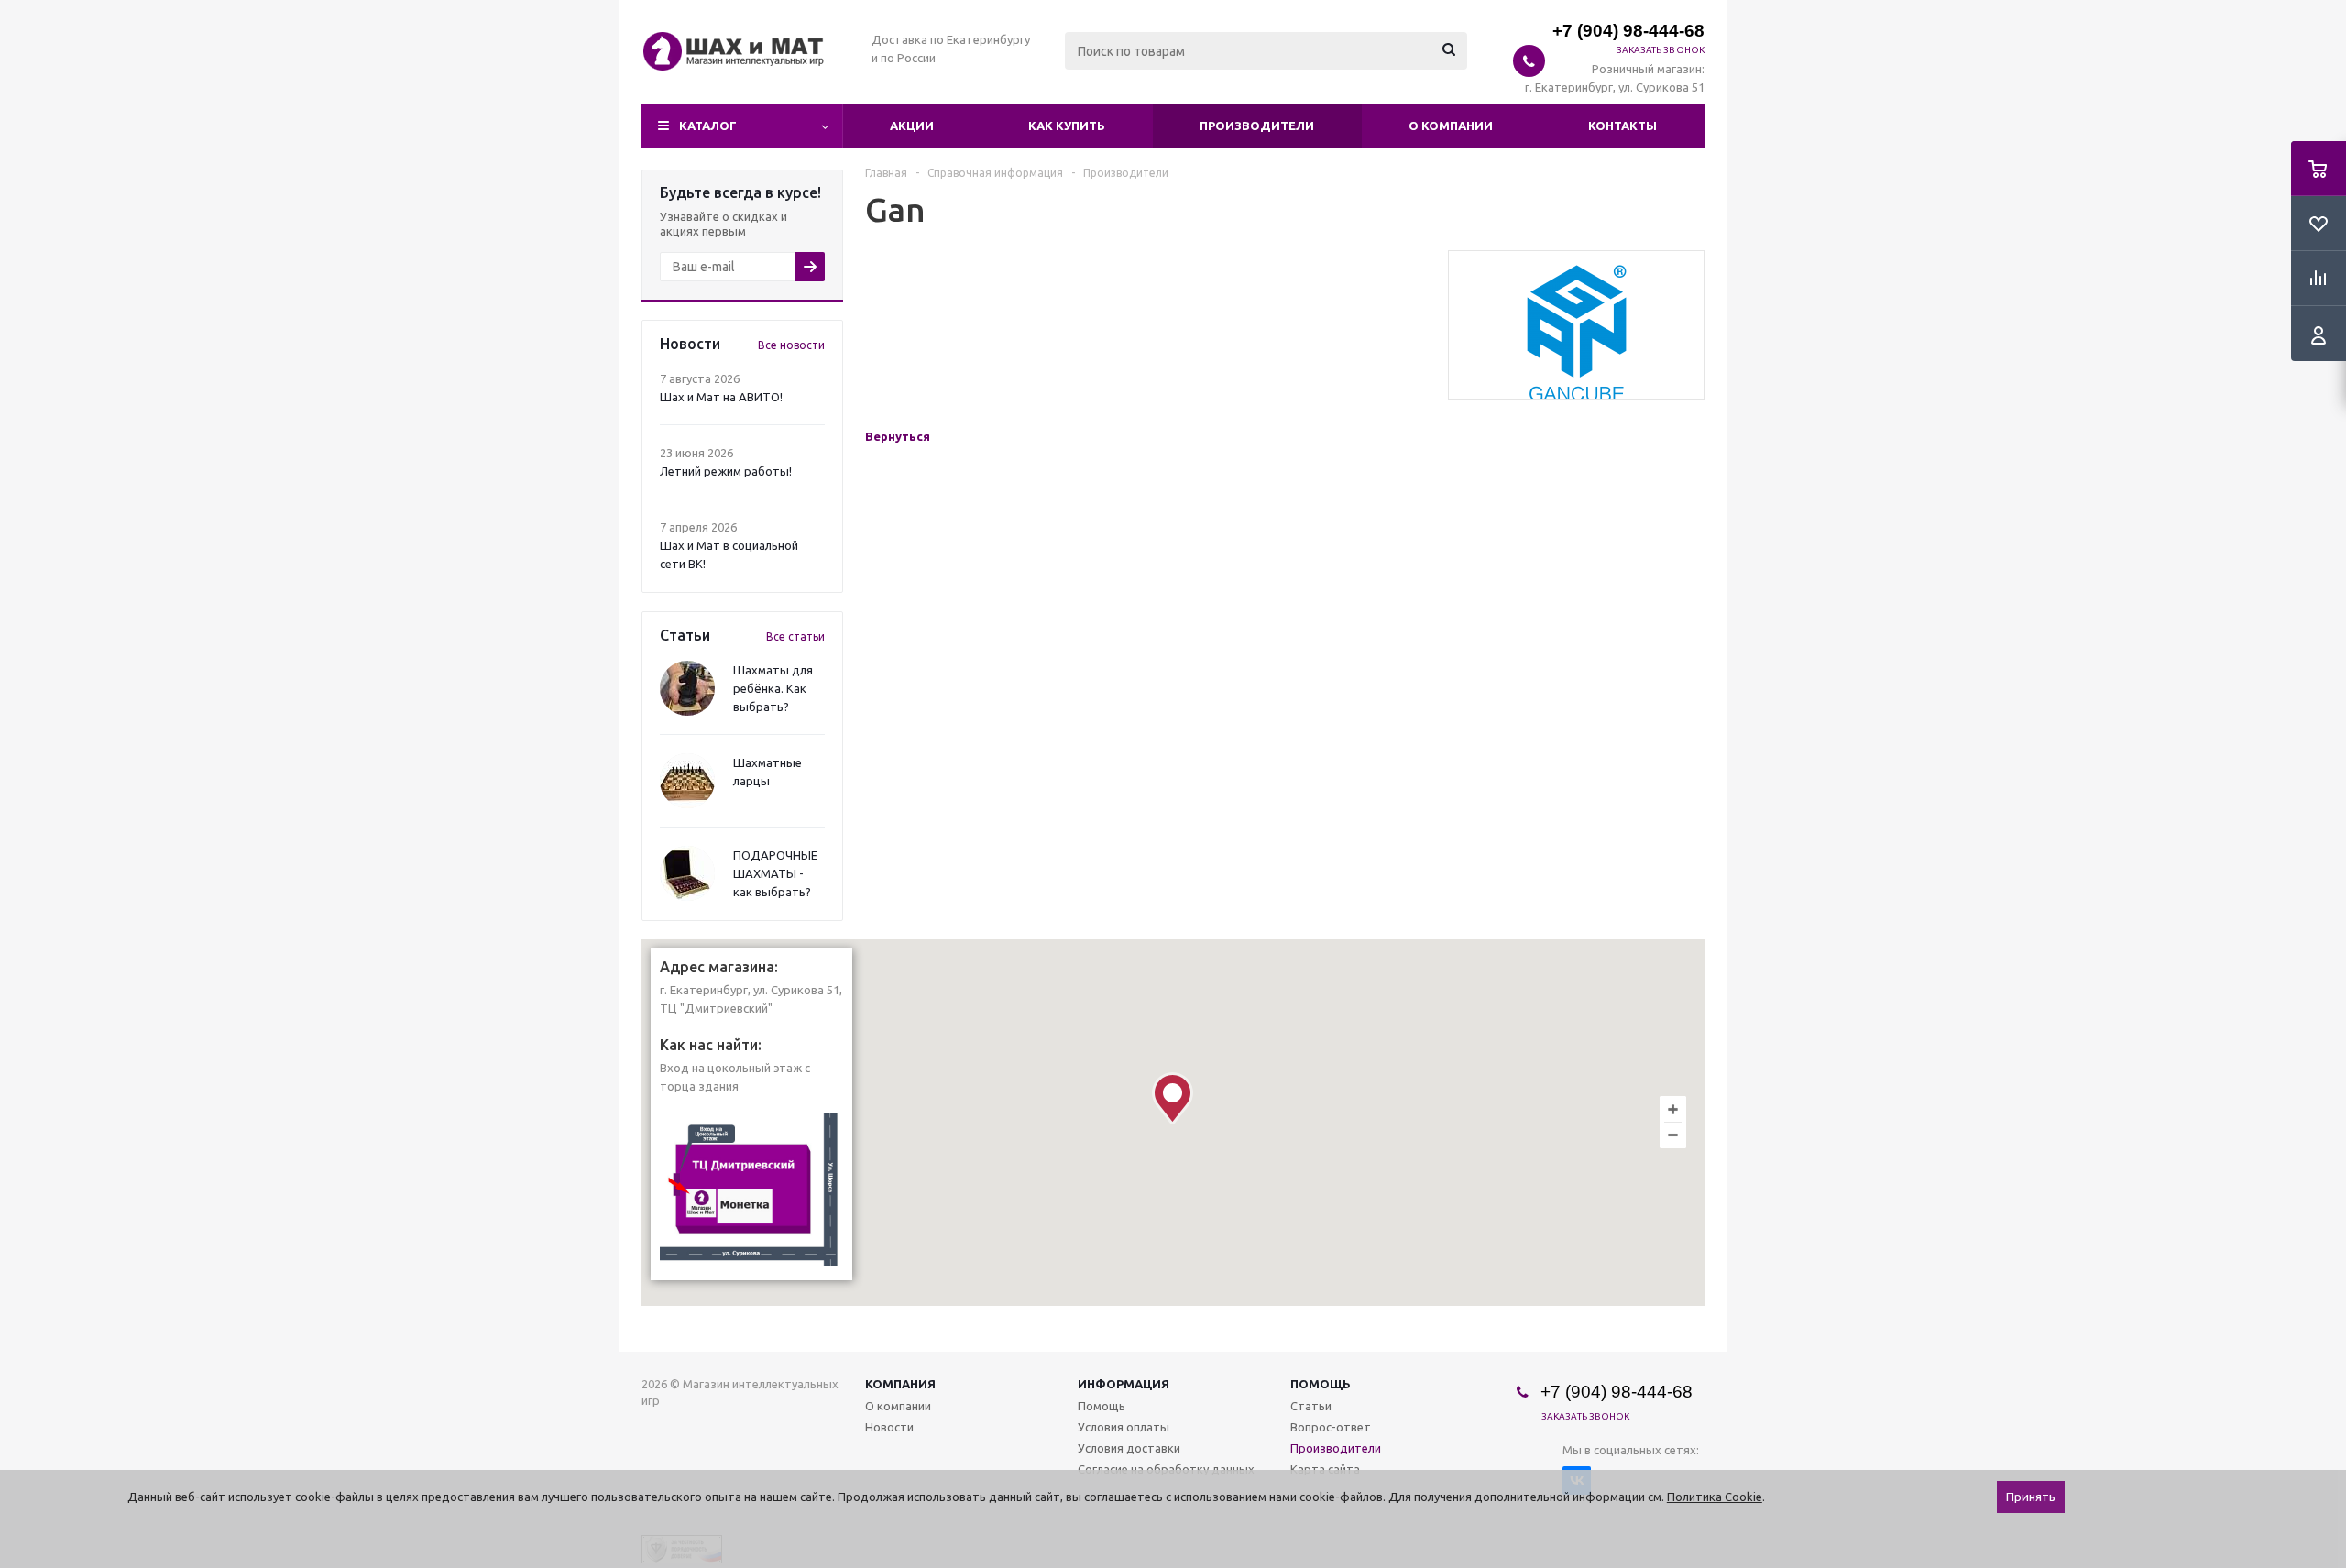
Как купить (1067, 126)
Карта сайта (1325, 1469)
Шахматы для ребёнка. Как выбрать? (773, 688)
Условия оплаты (1124, 1427)
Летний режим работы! (726, 471)
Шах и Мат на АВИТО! (721, 397)
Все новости (791, 345)
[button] (1173, 1098)
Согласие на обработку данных (1166, 1469)
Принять (2031, 1497)
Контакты (1622, 126)
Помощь (1321, 1384)
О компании (1451, 126)
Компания (900, 1384)
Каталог (708, 126)
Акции (912, 126)
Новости (889, 1427)
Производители (1257, 126)
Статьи (1311, 1406)
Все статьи (795, 636)
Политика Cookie (1715, 1497)
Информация (1124, 1384)
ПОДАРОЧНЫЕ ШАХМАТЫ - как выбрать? (775, 873)
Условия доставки (1129, 1448)
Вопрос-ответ (1331, 1427)
